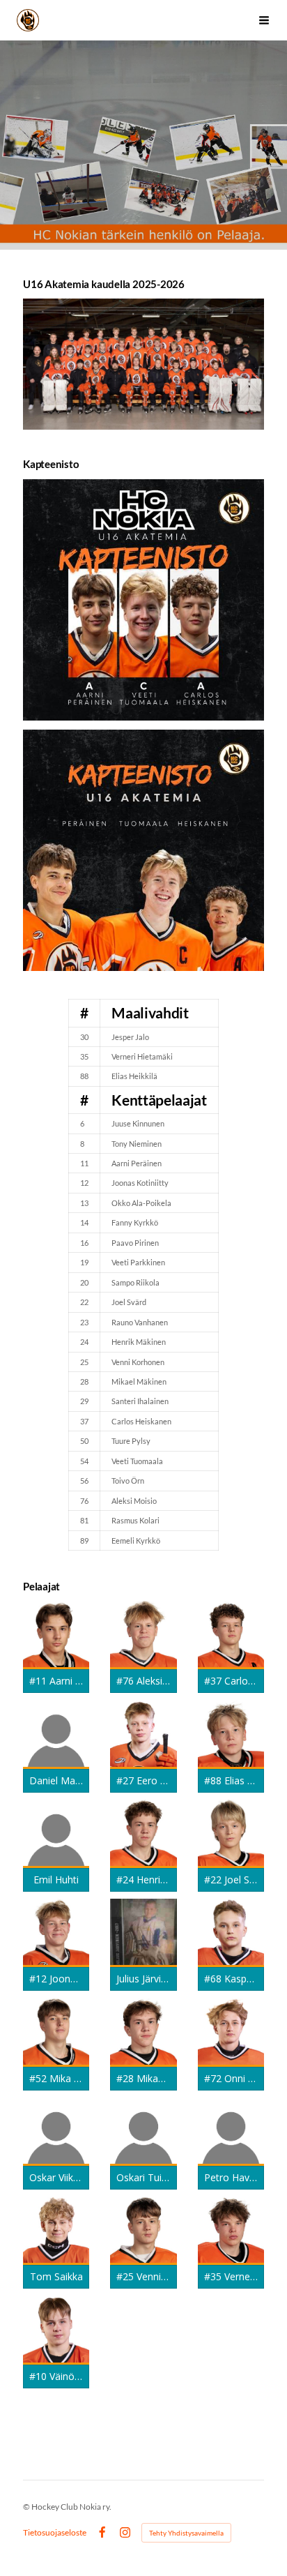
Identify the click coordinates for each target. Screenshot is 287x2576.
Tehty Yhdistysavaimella (186, 2533)
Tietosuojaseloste (55, 2533)
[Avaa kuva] (143, 600)
